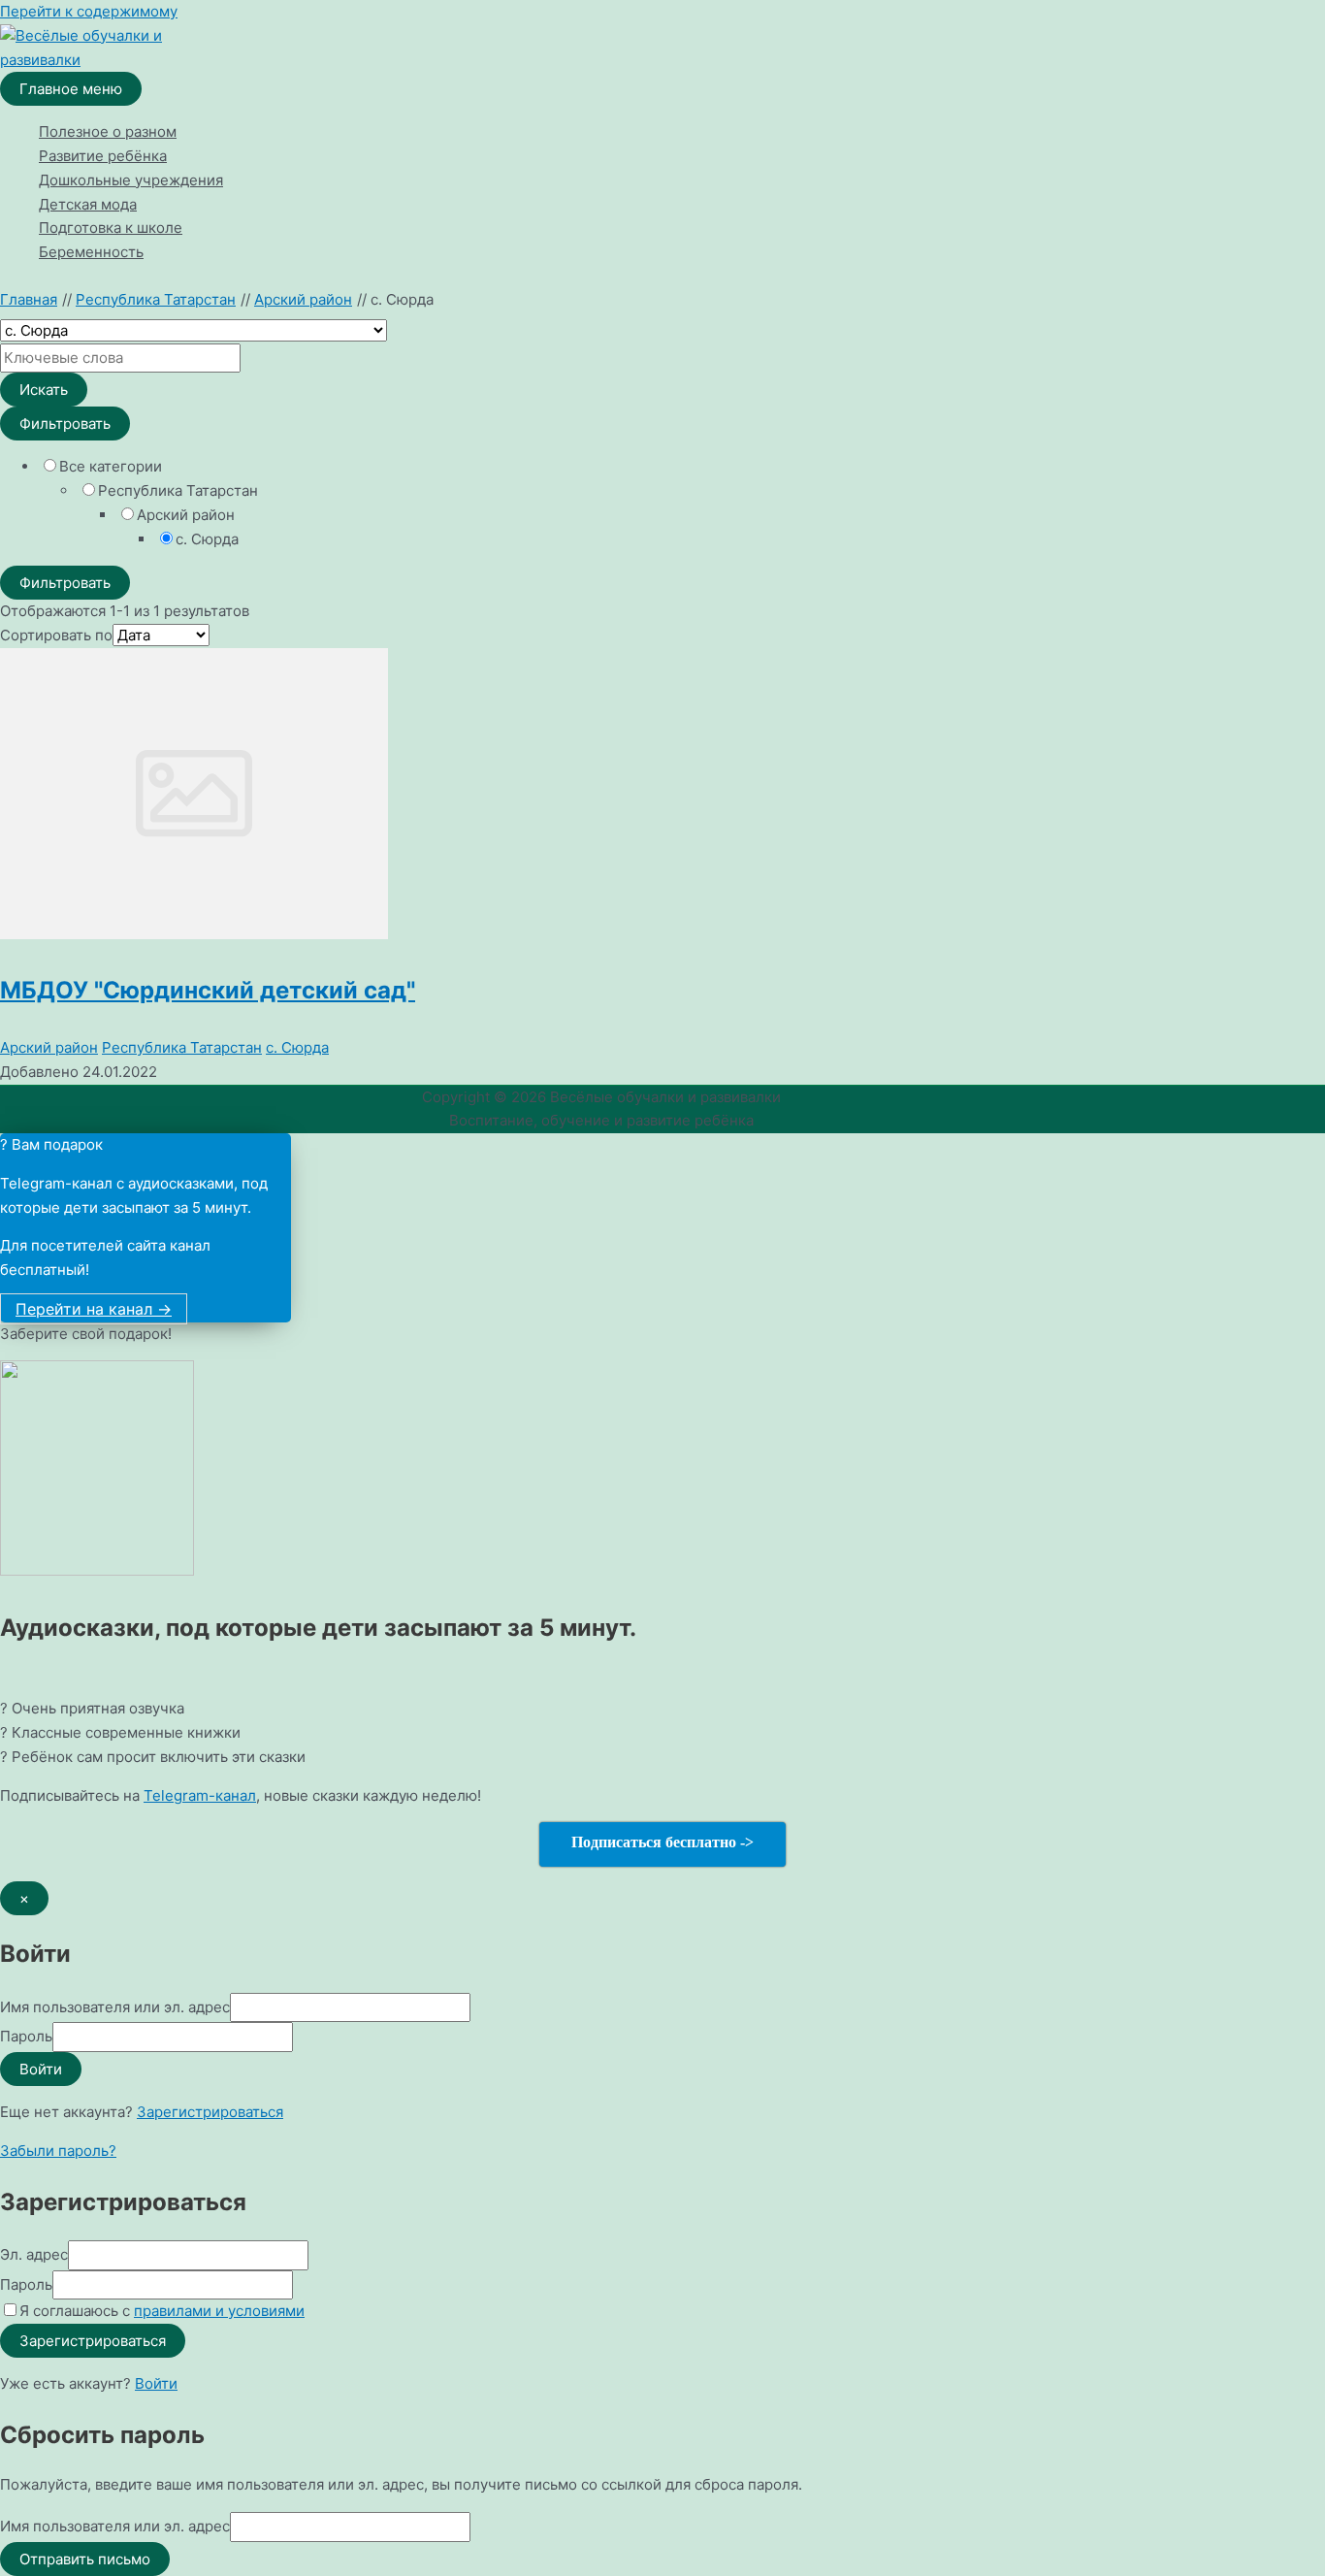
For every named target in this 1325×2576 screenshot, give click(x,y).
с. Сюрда (297, 1047)
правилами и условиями (219, 2311)
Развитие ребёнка (103, 156)
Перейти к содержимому (89, 11)
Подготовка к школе (111, 228)
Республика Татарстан (182, 1047)
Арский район (49, 1047)
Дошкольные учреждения (131, 180)
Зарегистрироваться (210, 2112)
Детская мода (88, 204)
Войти (156, 2383)
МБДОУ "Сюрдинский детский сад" (208, 990)
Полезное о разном (108, 131)
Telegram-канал (200, 1795)
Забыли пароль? (58, 2151)
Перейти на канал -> (94, 1309)
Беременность (91, 252)
